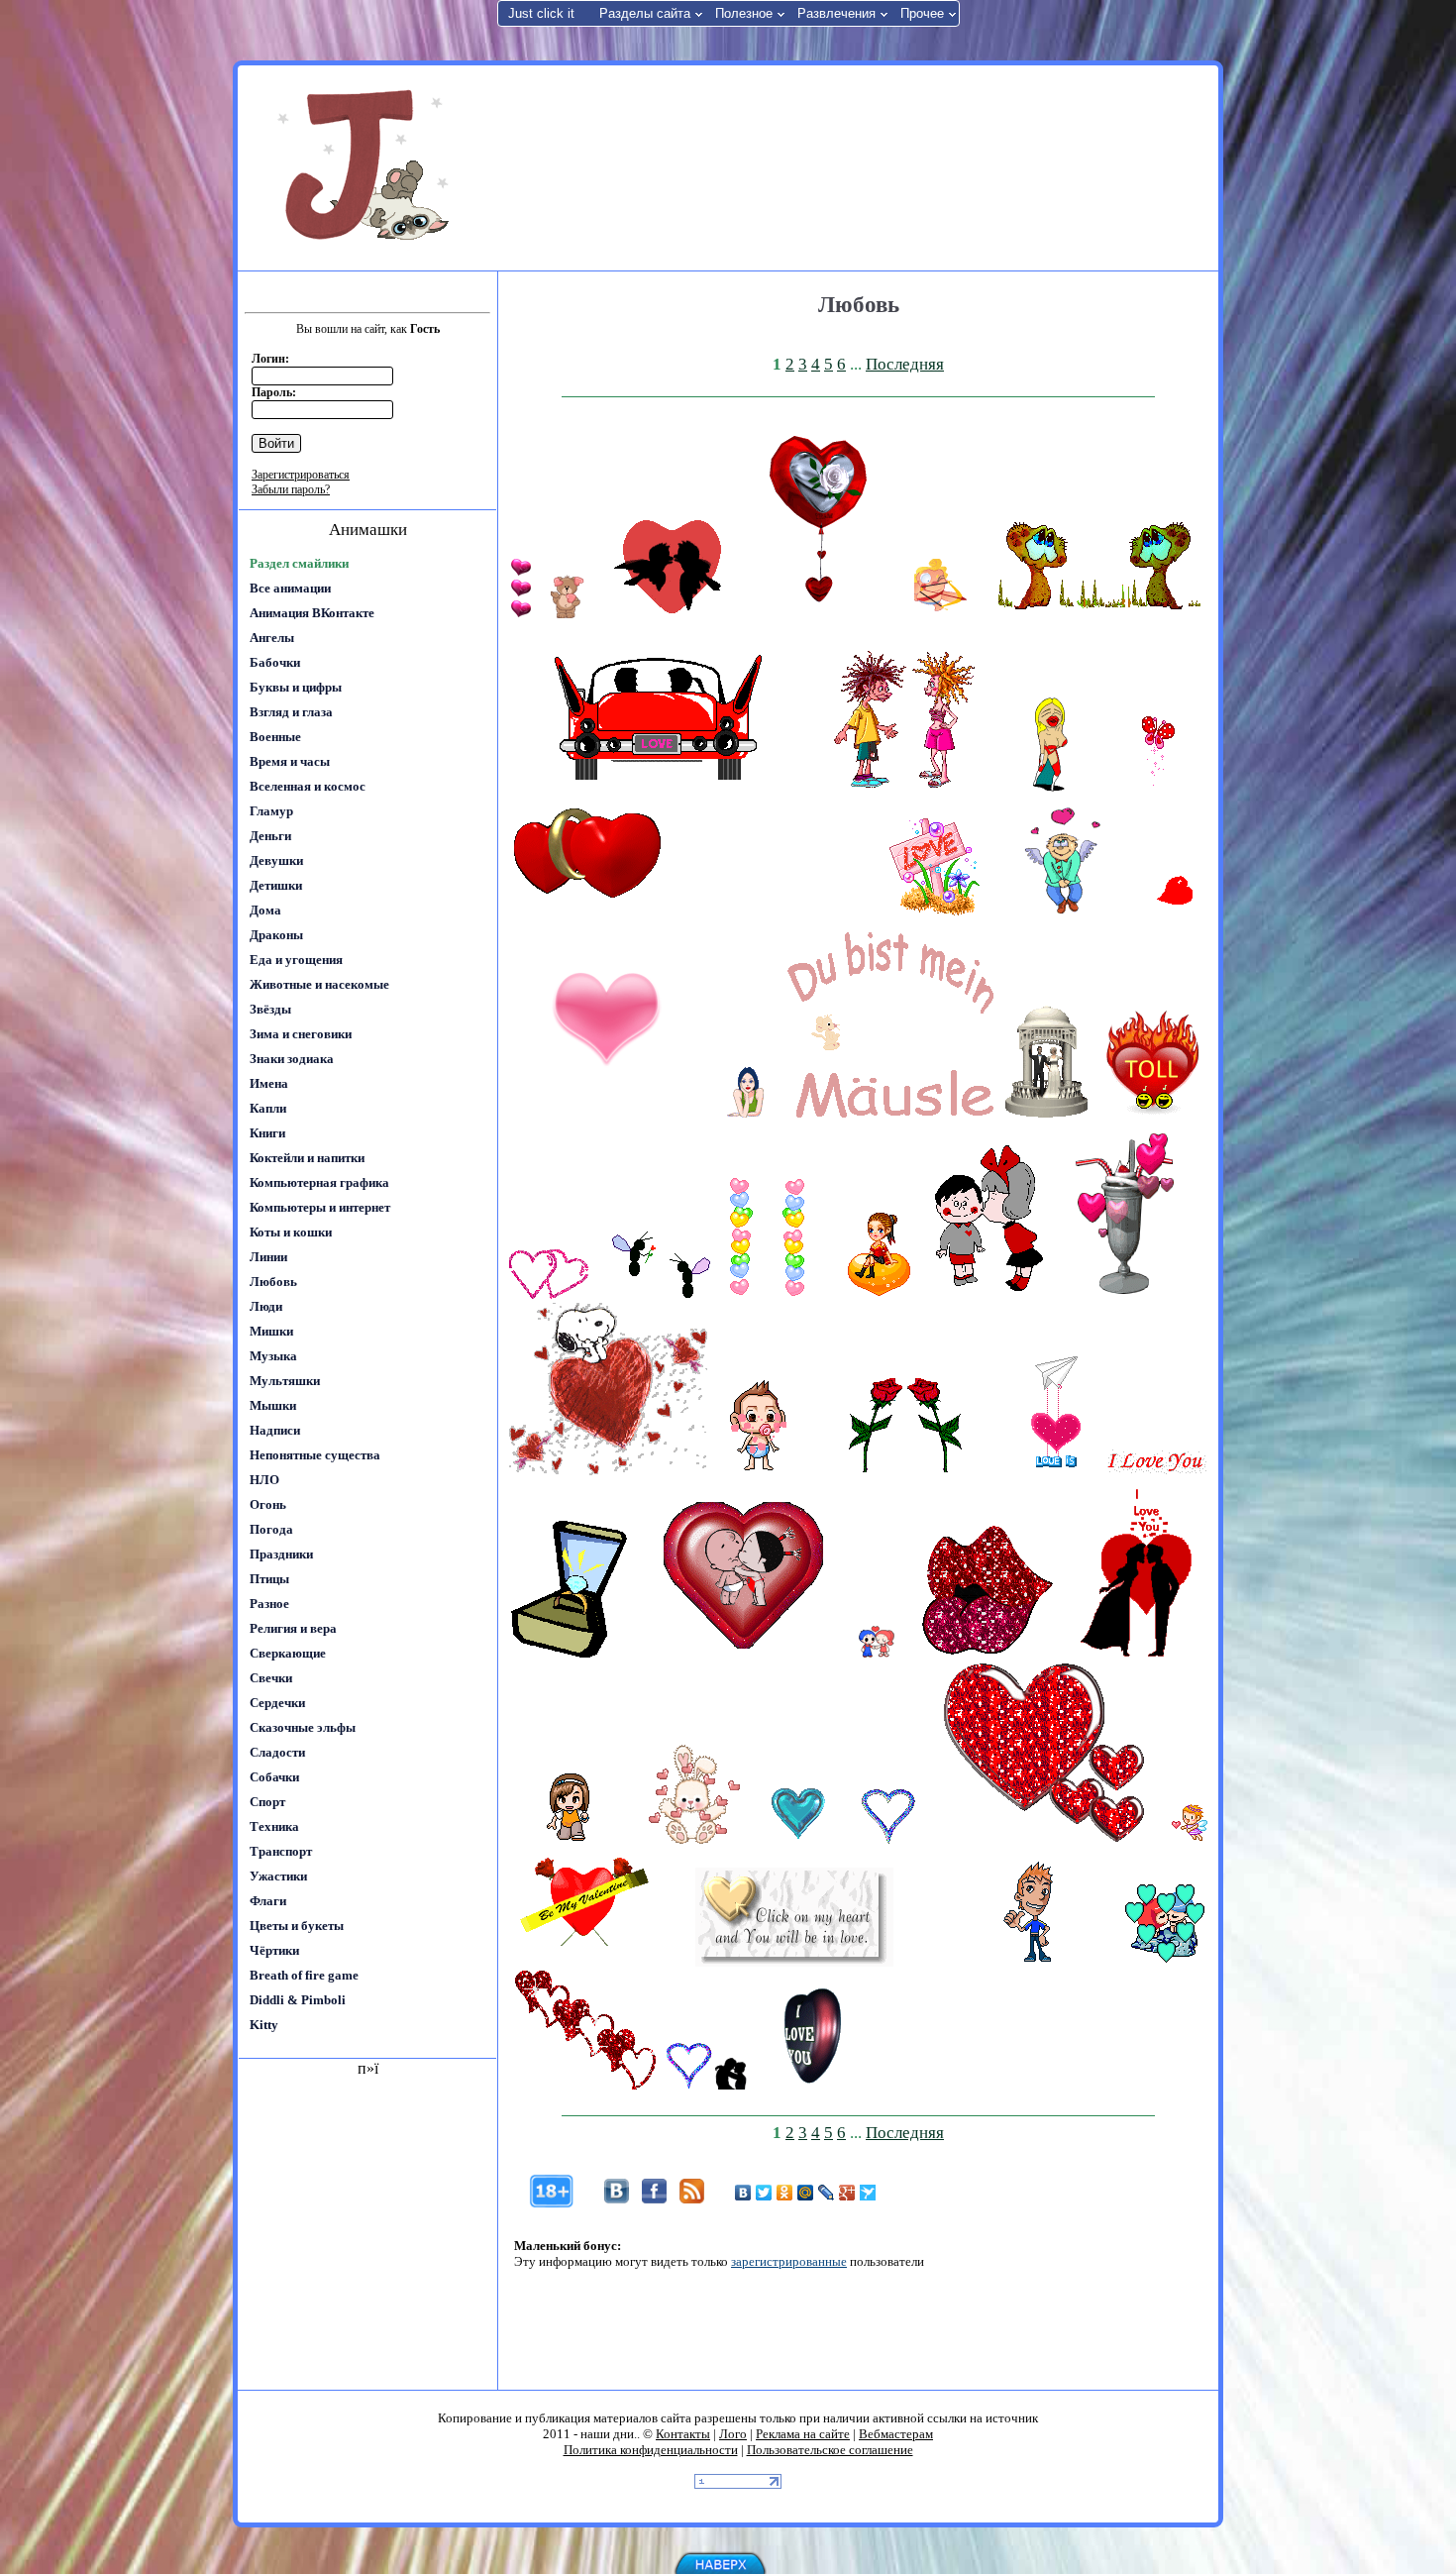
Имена (269, 1083)
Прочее (922, 13)
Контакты (683, 2434)
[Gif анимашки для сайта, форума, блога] (366, 168)
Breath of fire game (304, 1975)
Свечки (271, 1678)
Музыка (273, 1356)
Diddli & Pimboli (298, 2000)
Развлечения (836, 13)
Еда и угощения (296, 960)
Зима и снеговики (301, 1034)
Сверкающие (288, 1653)
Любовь (273, 1282)
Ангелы (272, 638)
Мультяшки (285, 1381)
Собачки (274, 1777)
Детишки (276, 885)
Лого (733, 2434)
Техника (274, 1826)
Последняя (905, 364)
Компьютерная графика (319, 1182)
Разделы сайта (645, 13)
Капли (268, 1108)
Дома (265, 910)
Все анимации (290, 588)
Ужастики (278, 1876)
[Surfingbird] (868, 2193)
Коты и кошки (291, 1232)
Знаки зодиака (292, 1059)
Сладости (277, 1752)
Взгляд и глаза (291, 712)
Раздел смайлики (299, 563)
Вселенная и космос (308, 786)
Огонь (268, 1504)
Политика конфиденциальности (651, 2450)
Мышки (273, 1405)
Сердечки (277, 1703)
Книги (267, 1133)
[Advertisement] (856, 166)
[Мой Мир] (806, 2193)
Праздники (281, 1554)
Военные (275, 737)
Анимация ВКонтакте (312, 613)
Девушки (276, 860)
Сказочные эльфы (303, 1727)
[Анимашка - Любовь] (521, 614)
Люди (266, 1306)
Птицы (269, 1579)
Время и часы (290, 761)
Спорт (267, 1802)
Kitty (264, 2025)
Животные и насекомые (319, 984)
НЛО (264, 1480)
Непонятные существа (315, 1455)
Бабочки (275, 662)
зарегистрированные (789, 2261)
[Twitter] (764, 2193)
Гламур (271, 811)
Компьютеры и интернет (320, 1207)
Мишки (271, 1331)
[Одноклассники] (785, 2193)
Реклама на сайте (803, 2434)
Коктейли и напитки (307, 1158)
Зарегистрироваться (301, 475)
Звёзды (270, 1009)
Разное (269, 1604)
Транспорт (281, 1851)
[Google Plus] (847, 2193)
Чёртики (274, 1950)
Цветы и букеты (297, 1926)
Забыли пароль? (291, 489)
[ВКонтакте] (743, 2193)
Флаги (268, 1901)
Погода (271, 1529)
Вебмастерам (896, 2434)
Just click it (541, 13)
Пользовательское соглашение (830, 2450)
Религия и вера (293, 1628)
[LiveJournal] (827, 2193)
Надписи (275, 1430)
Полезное (744, 13)
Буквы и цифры (296, 687)
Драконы (276, 935)
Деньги (270, 836)
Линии (268, 1257)
